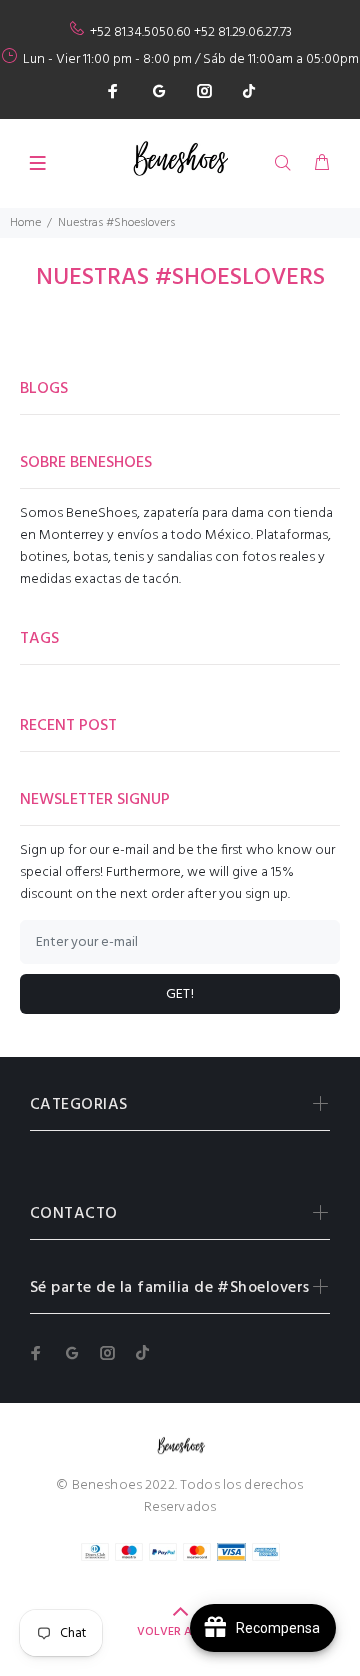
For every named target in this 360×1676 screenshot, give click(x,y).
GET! (180, 994)
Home (25, 223)
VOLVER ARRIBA (180, 1632)
